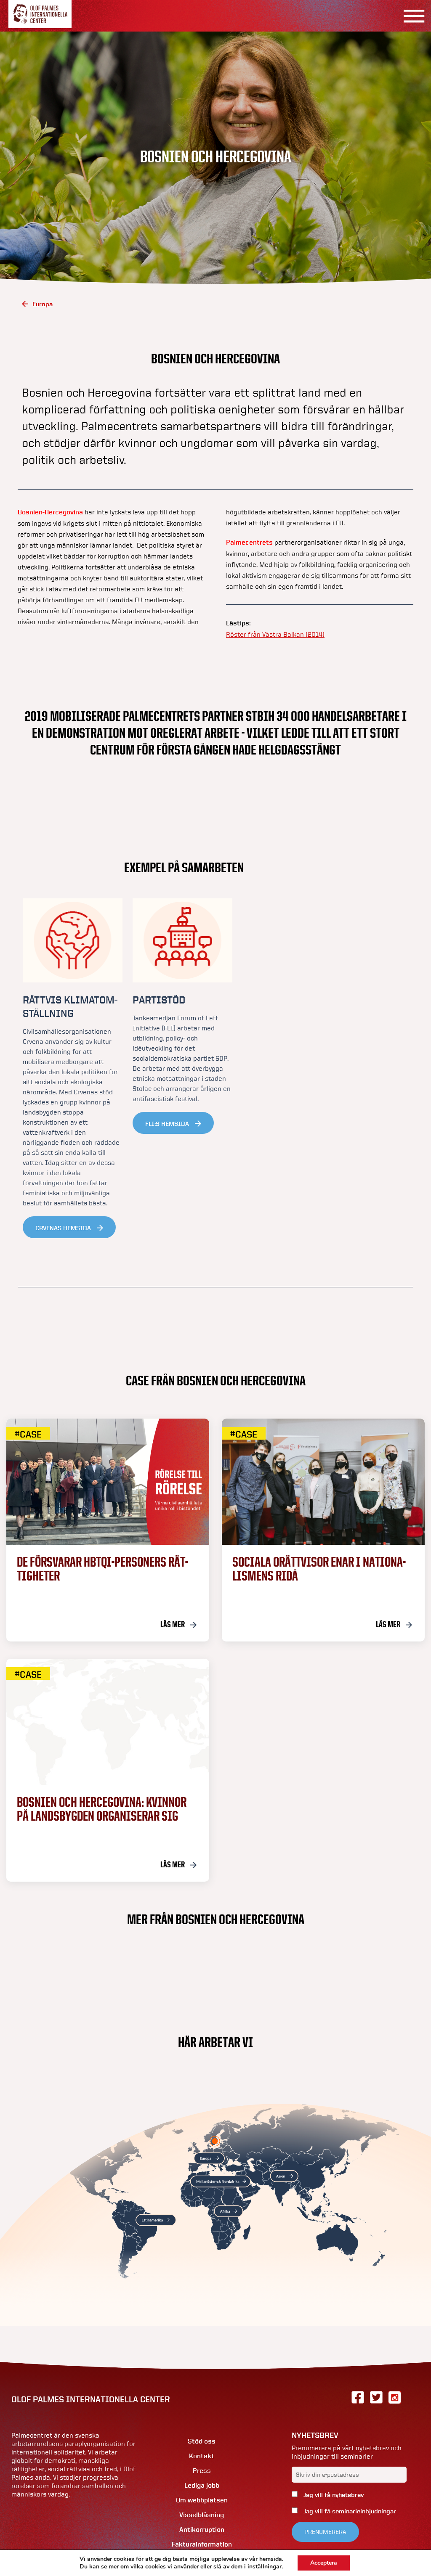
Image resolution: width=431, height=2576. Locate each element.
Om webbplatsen (202, 2500)
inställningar (265, 2567)
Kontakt (202, 2456)
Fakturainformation (202, 2544)
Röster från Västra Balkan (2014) (275, 634)
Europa (43, 304)
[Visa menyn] (411, 16)
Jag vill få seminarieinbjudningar (349, 2511)
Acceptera (324, 2563)
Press (202, 2471)
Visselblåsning (202, 2515)
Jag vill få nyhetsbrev (333, 2495)
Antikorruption (202, 2530)
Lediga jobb (202, 2485)
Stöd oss (202, 2441)
